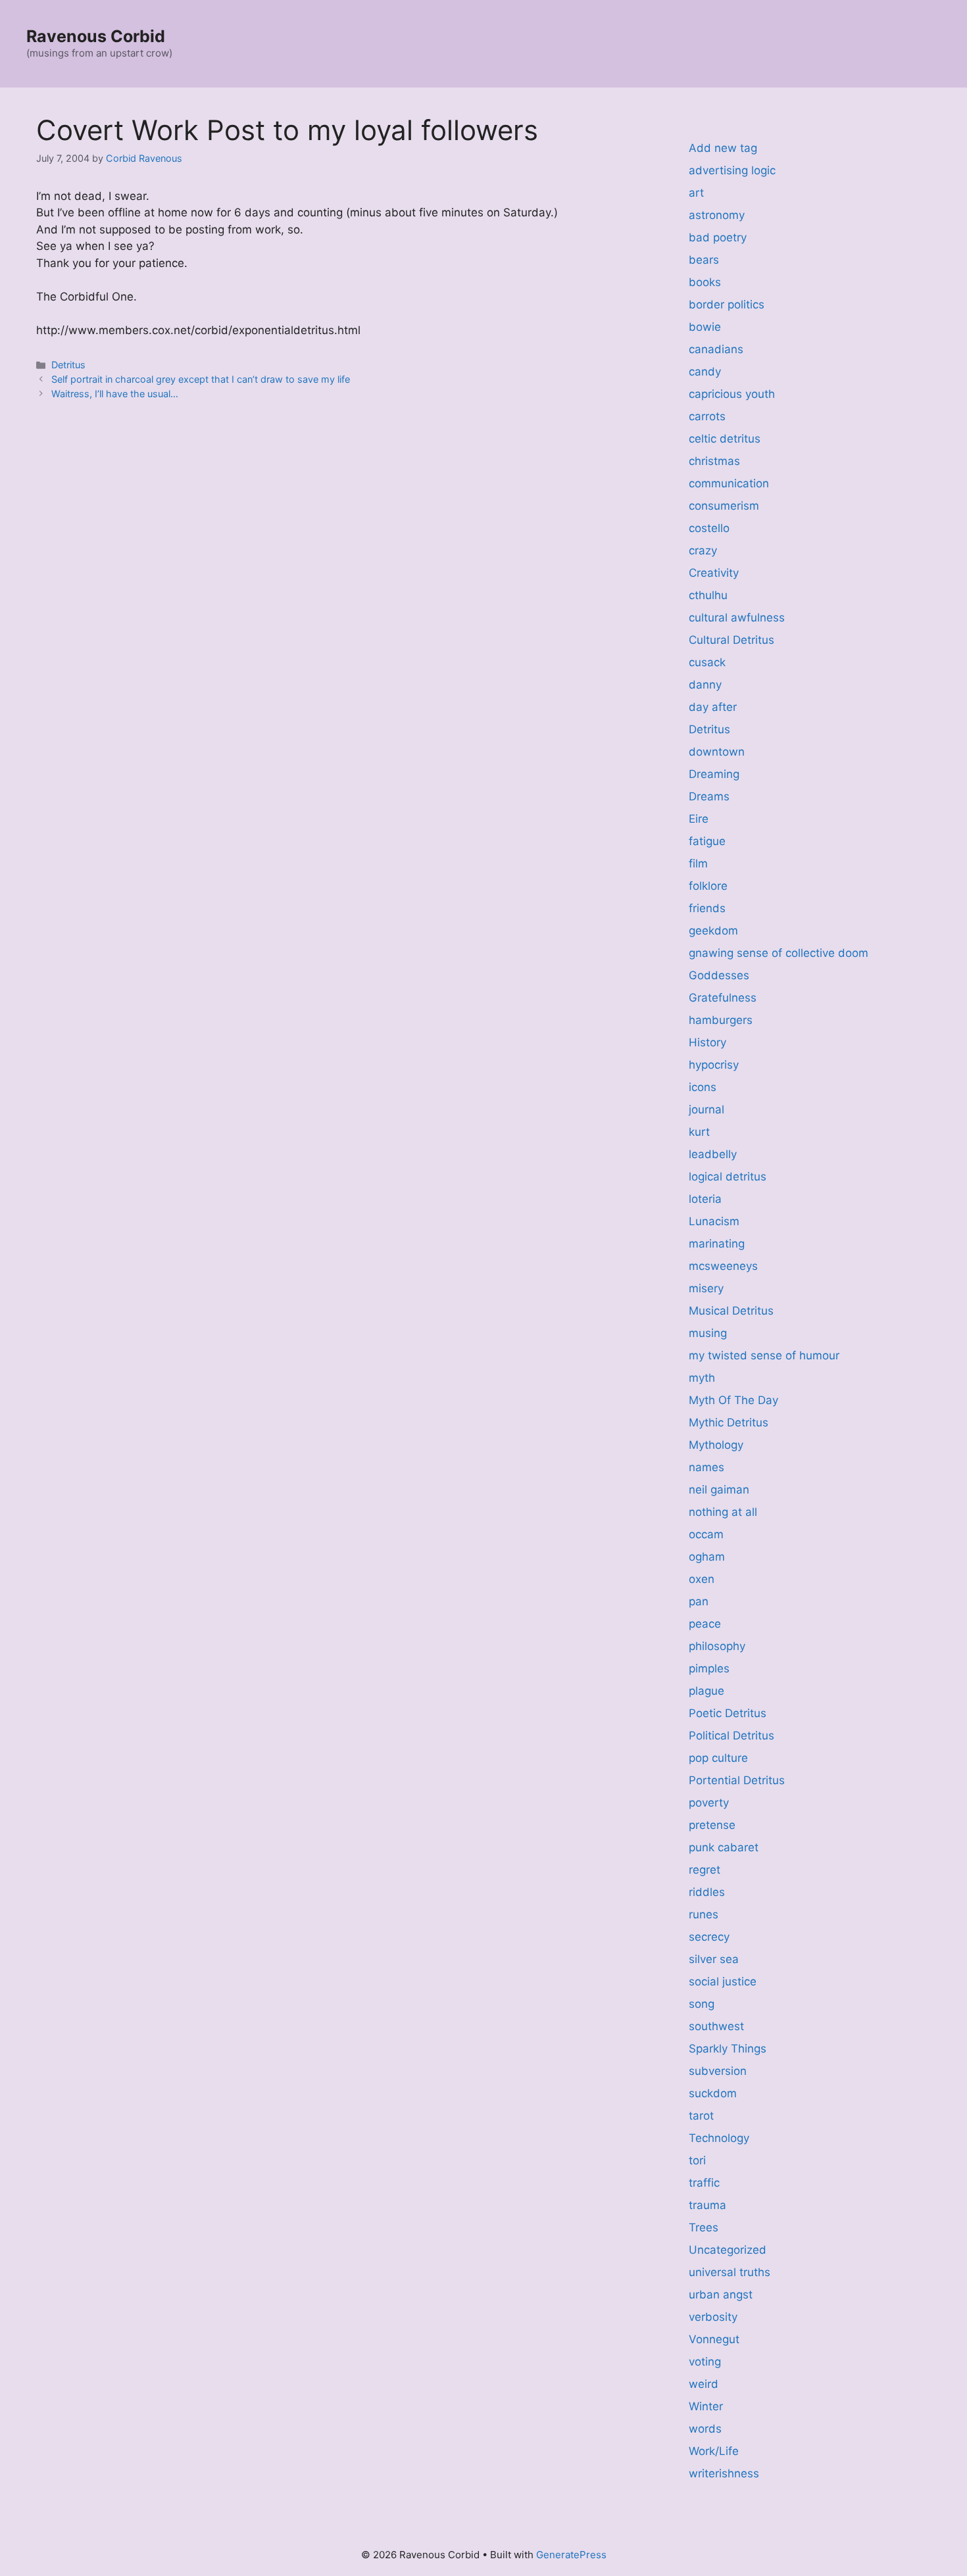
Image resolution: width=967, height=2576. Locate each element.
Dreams (709, 796)
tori (697, 2160)
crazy (703, 550)
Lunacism (714, 1221)
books (705, 282)
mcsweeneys (723, 1266)
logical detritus (728, 1177)
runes (704, 1914)
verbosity (713, 2317)
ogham (707, 1557)
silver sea (714, 1959)
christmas (714, 461)
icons (703, 1087)
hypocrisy (714, 1065)
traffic (704, 2183)
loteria (705, 1199)
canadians (716, 349)
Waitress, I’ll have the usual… (115, 394)
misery (706, 1288)
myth (702, 1378)
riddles (707, 1892)
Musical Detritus (731, 1311)
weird (704, 2384)
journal (707, 1109)
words (705, 2429)
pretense (712, 1825)
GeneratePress (571, 2555)
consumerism (724, 506)
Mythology (716, 1445)
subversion (718, 2071)
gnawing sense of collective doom (779, 953)
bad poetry (718, 237)
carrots (707, 416)
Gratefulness (723, 998)
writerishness (724, 2473)
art (696, 193)
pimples (709, 1668)
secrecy (709, 1937)
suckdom (713, 2093)
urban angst (721, 2295)
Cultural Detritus (731, 640)
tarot (701, 2116)
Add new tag (723, 148)
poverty (709, 1803)
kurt (699, 1132)
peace (705, 1624)
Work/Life (714, 2451)
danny (705, 685)
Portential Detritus (737, 1780)
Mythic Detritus (729, 1422)
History (707, 1042)
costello (709, 528)
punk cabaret (724, 1847)
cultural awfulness (737, 618)
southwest (716, 2026)
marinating (717, 1244)
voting (705, 2362)
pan (699, 1601)
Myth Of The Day (733, 1400)
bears (704, 260)
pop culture (718, 1758)
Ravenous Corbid (96, 36)
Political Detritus (731, 1736)
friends (707, 908)
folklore (708, 886)
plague (707, 1691)
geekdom (713, 931)
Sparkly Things (728, 2049)
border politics (727, 304)
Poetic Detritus (728, 1713)
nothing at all (723, 1512)
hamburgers (721, 1020)
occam (706, 1534)
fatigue (707, 841)
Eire (699, 819)
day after (713, 707)
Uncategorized (728, 2250)
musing (708, 1333)
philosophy (717, 1646)
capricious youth (732, 394)
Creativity (714, 573)
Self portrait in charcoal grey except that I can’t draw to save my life (201, 379)
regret (705, 1870)
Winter (706, 2406)
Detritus (68, 365)
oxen (702, 1579)
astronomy (717, 215)
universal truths (730, 2272)
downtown (717, 752)
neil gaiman (719, 1490)
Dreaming (714, 774)
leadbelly (713, 1154)
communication (729, 483)
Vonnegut (714, 2339)
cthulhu (708, 595)
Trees (704, 2227)
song (702, 2004)
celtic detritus (725, 439)
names (707, 1467)
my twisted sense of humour (764, 1355)
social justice (723, 1981)
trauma (707, 2205)
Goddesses (719, 975)
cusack (707, 662)
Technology (719, 2138)
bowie (705, 327)
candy (705, 372)
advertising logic (732, 170)
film (698, 863)
